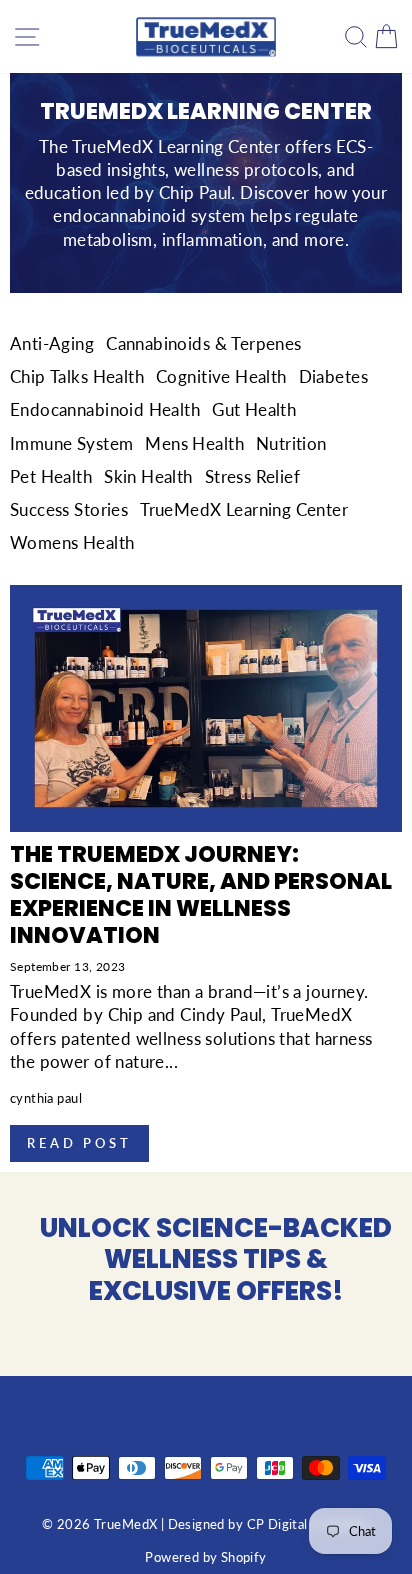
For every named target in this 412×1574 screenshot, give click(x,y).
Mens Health (194, 444)
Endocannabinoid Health (105, 410)
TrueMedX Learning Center (244, 510)
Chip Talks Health (77, 377)
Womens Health (72, 543)
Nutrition (291, 444)
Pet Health (51, 477)
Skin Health (148, 477)
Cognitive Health (221, 377)
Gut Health (254, 410)
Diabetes (333, 377)
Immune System (71, 444)
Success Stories (69, 510)
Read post (79, 1143)
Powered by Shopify (205, 1557)
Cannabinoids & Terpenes (204, 344)
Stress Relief (252, 477)
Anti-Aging (52, 344)
